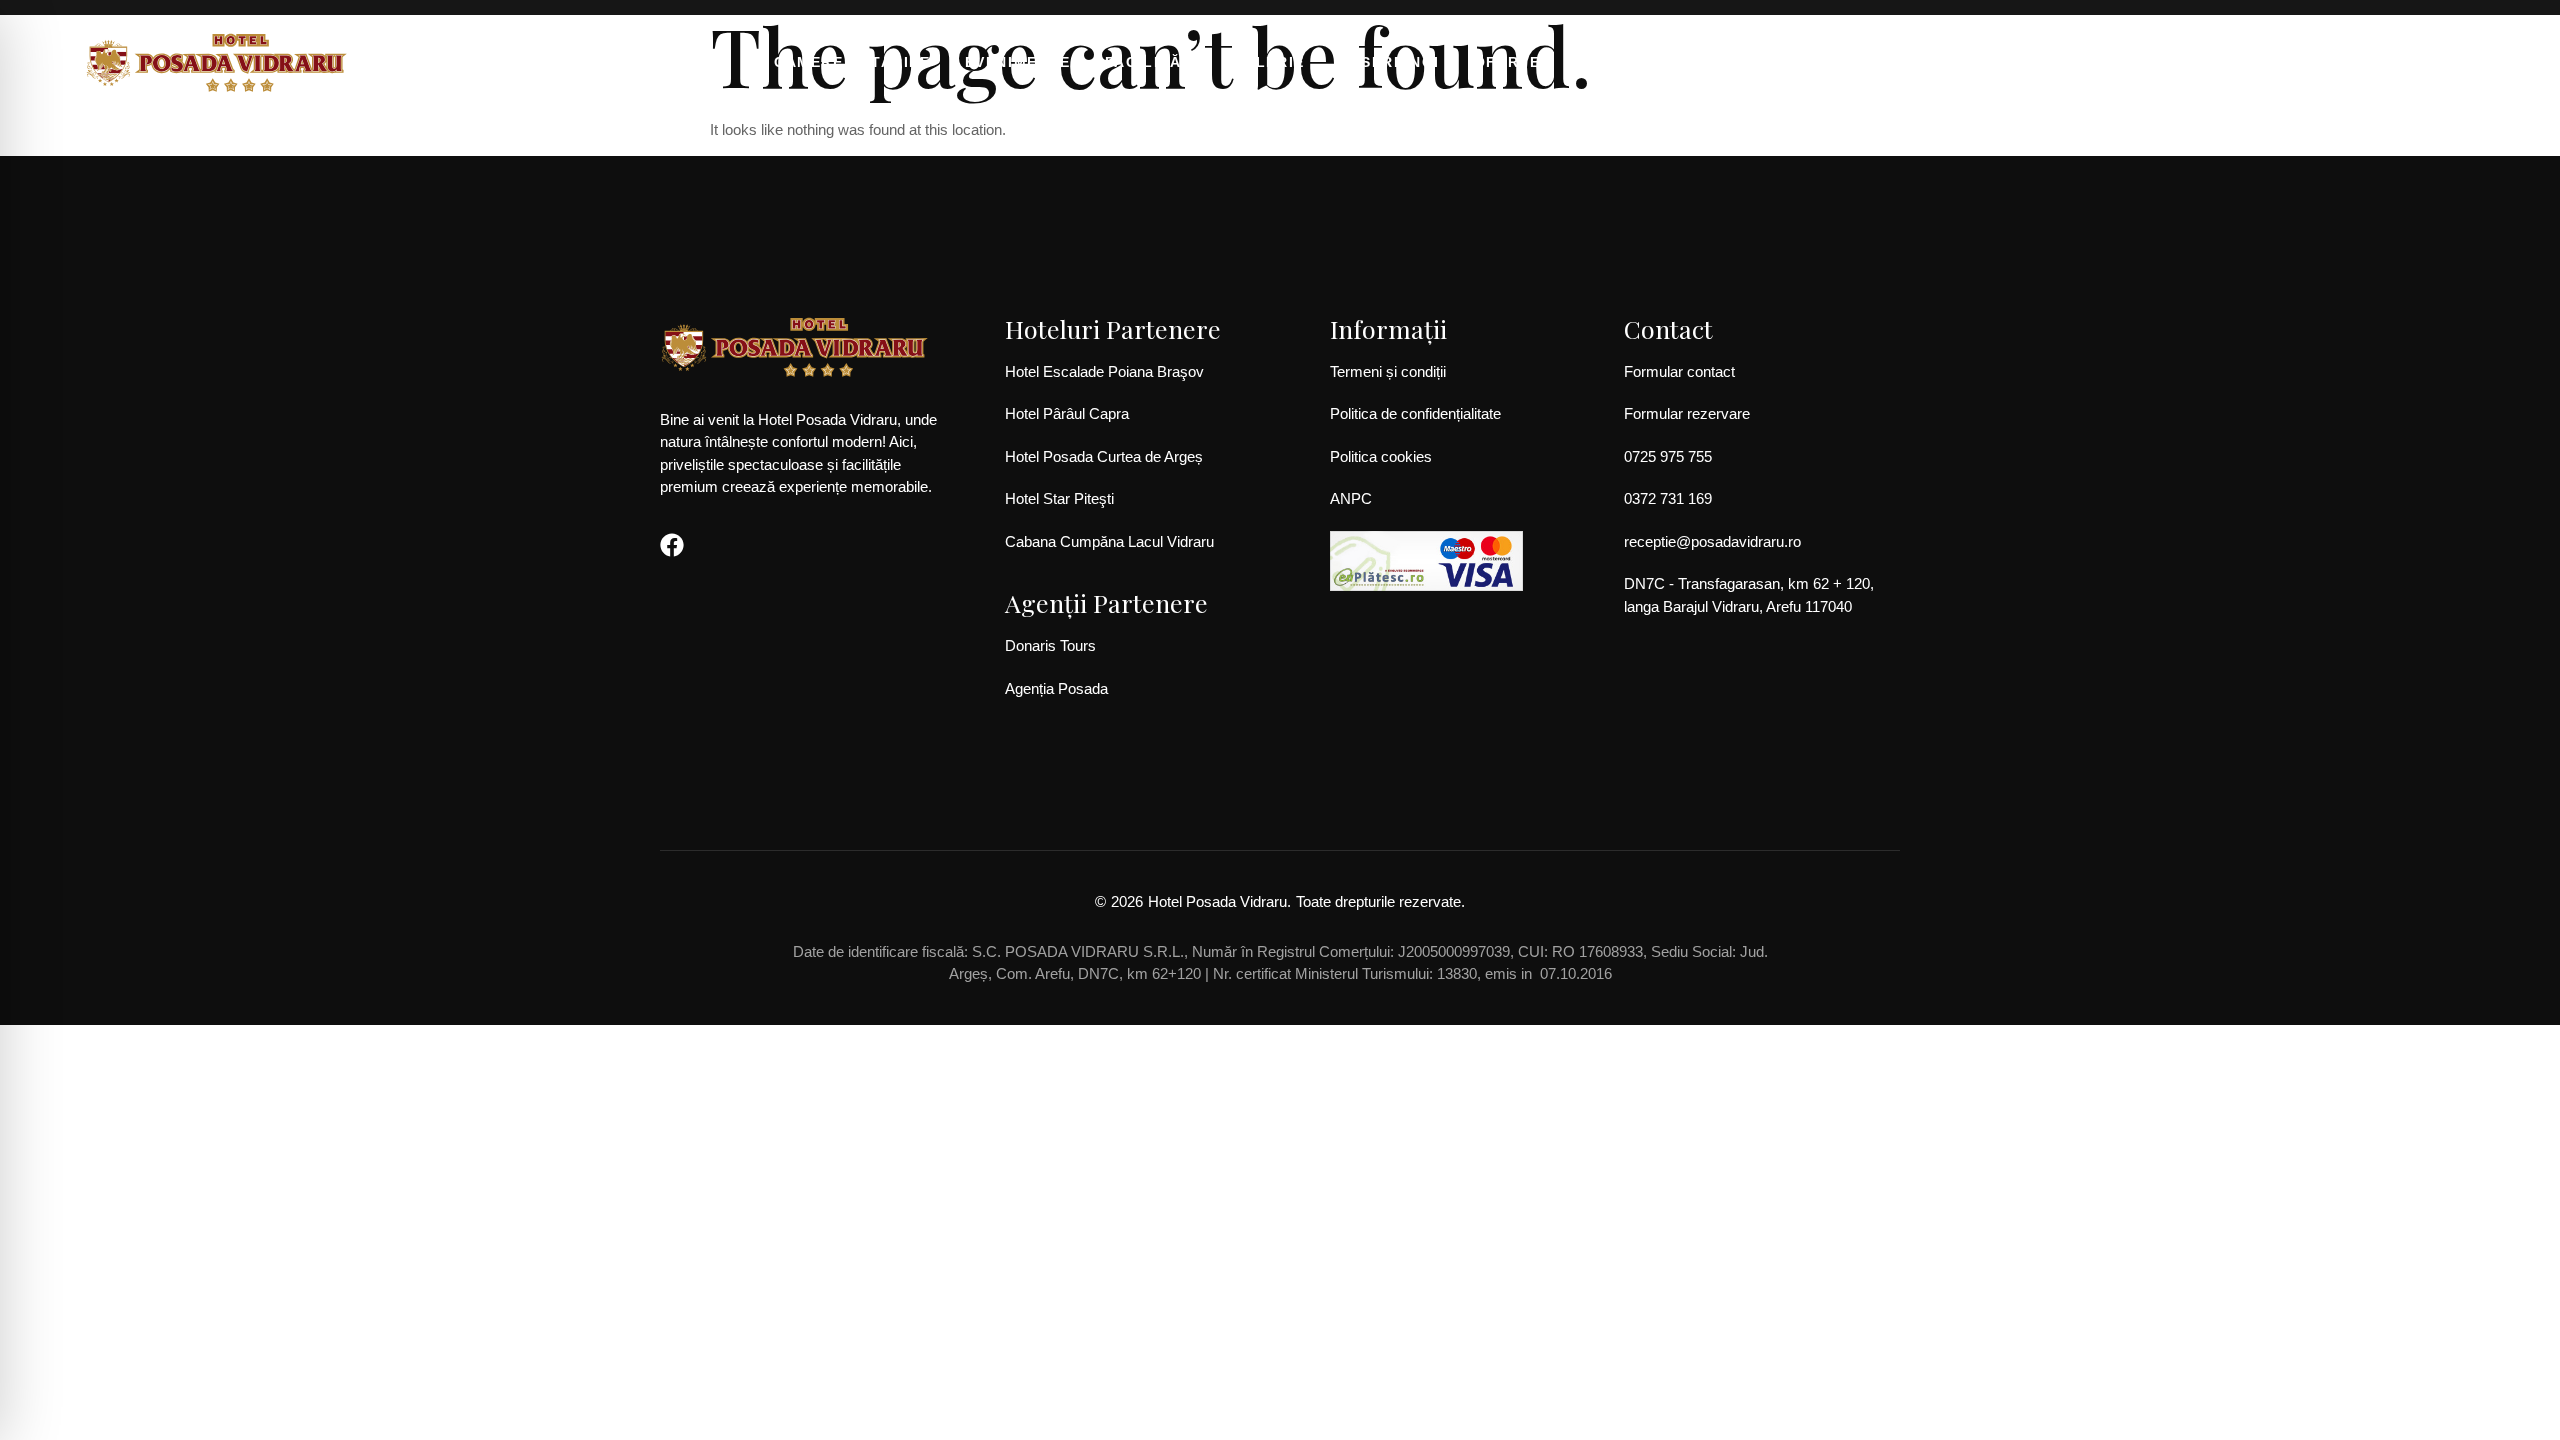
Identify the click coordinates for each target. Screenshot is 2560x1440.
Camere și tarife (852, 62)
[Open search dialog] (2460, 66)
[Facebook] (672, 545)
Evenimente (1018, 62)
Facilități (1151, 62)
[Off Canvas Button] (2409, 61)
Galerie (1268, 62)
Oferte (1507, 62)
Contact (1613, 62)
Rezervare (1737, 62)
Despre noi (1389, 62)
